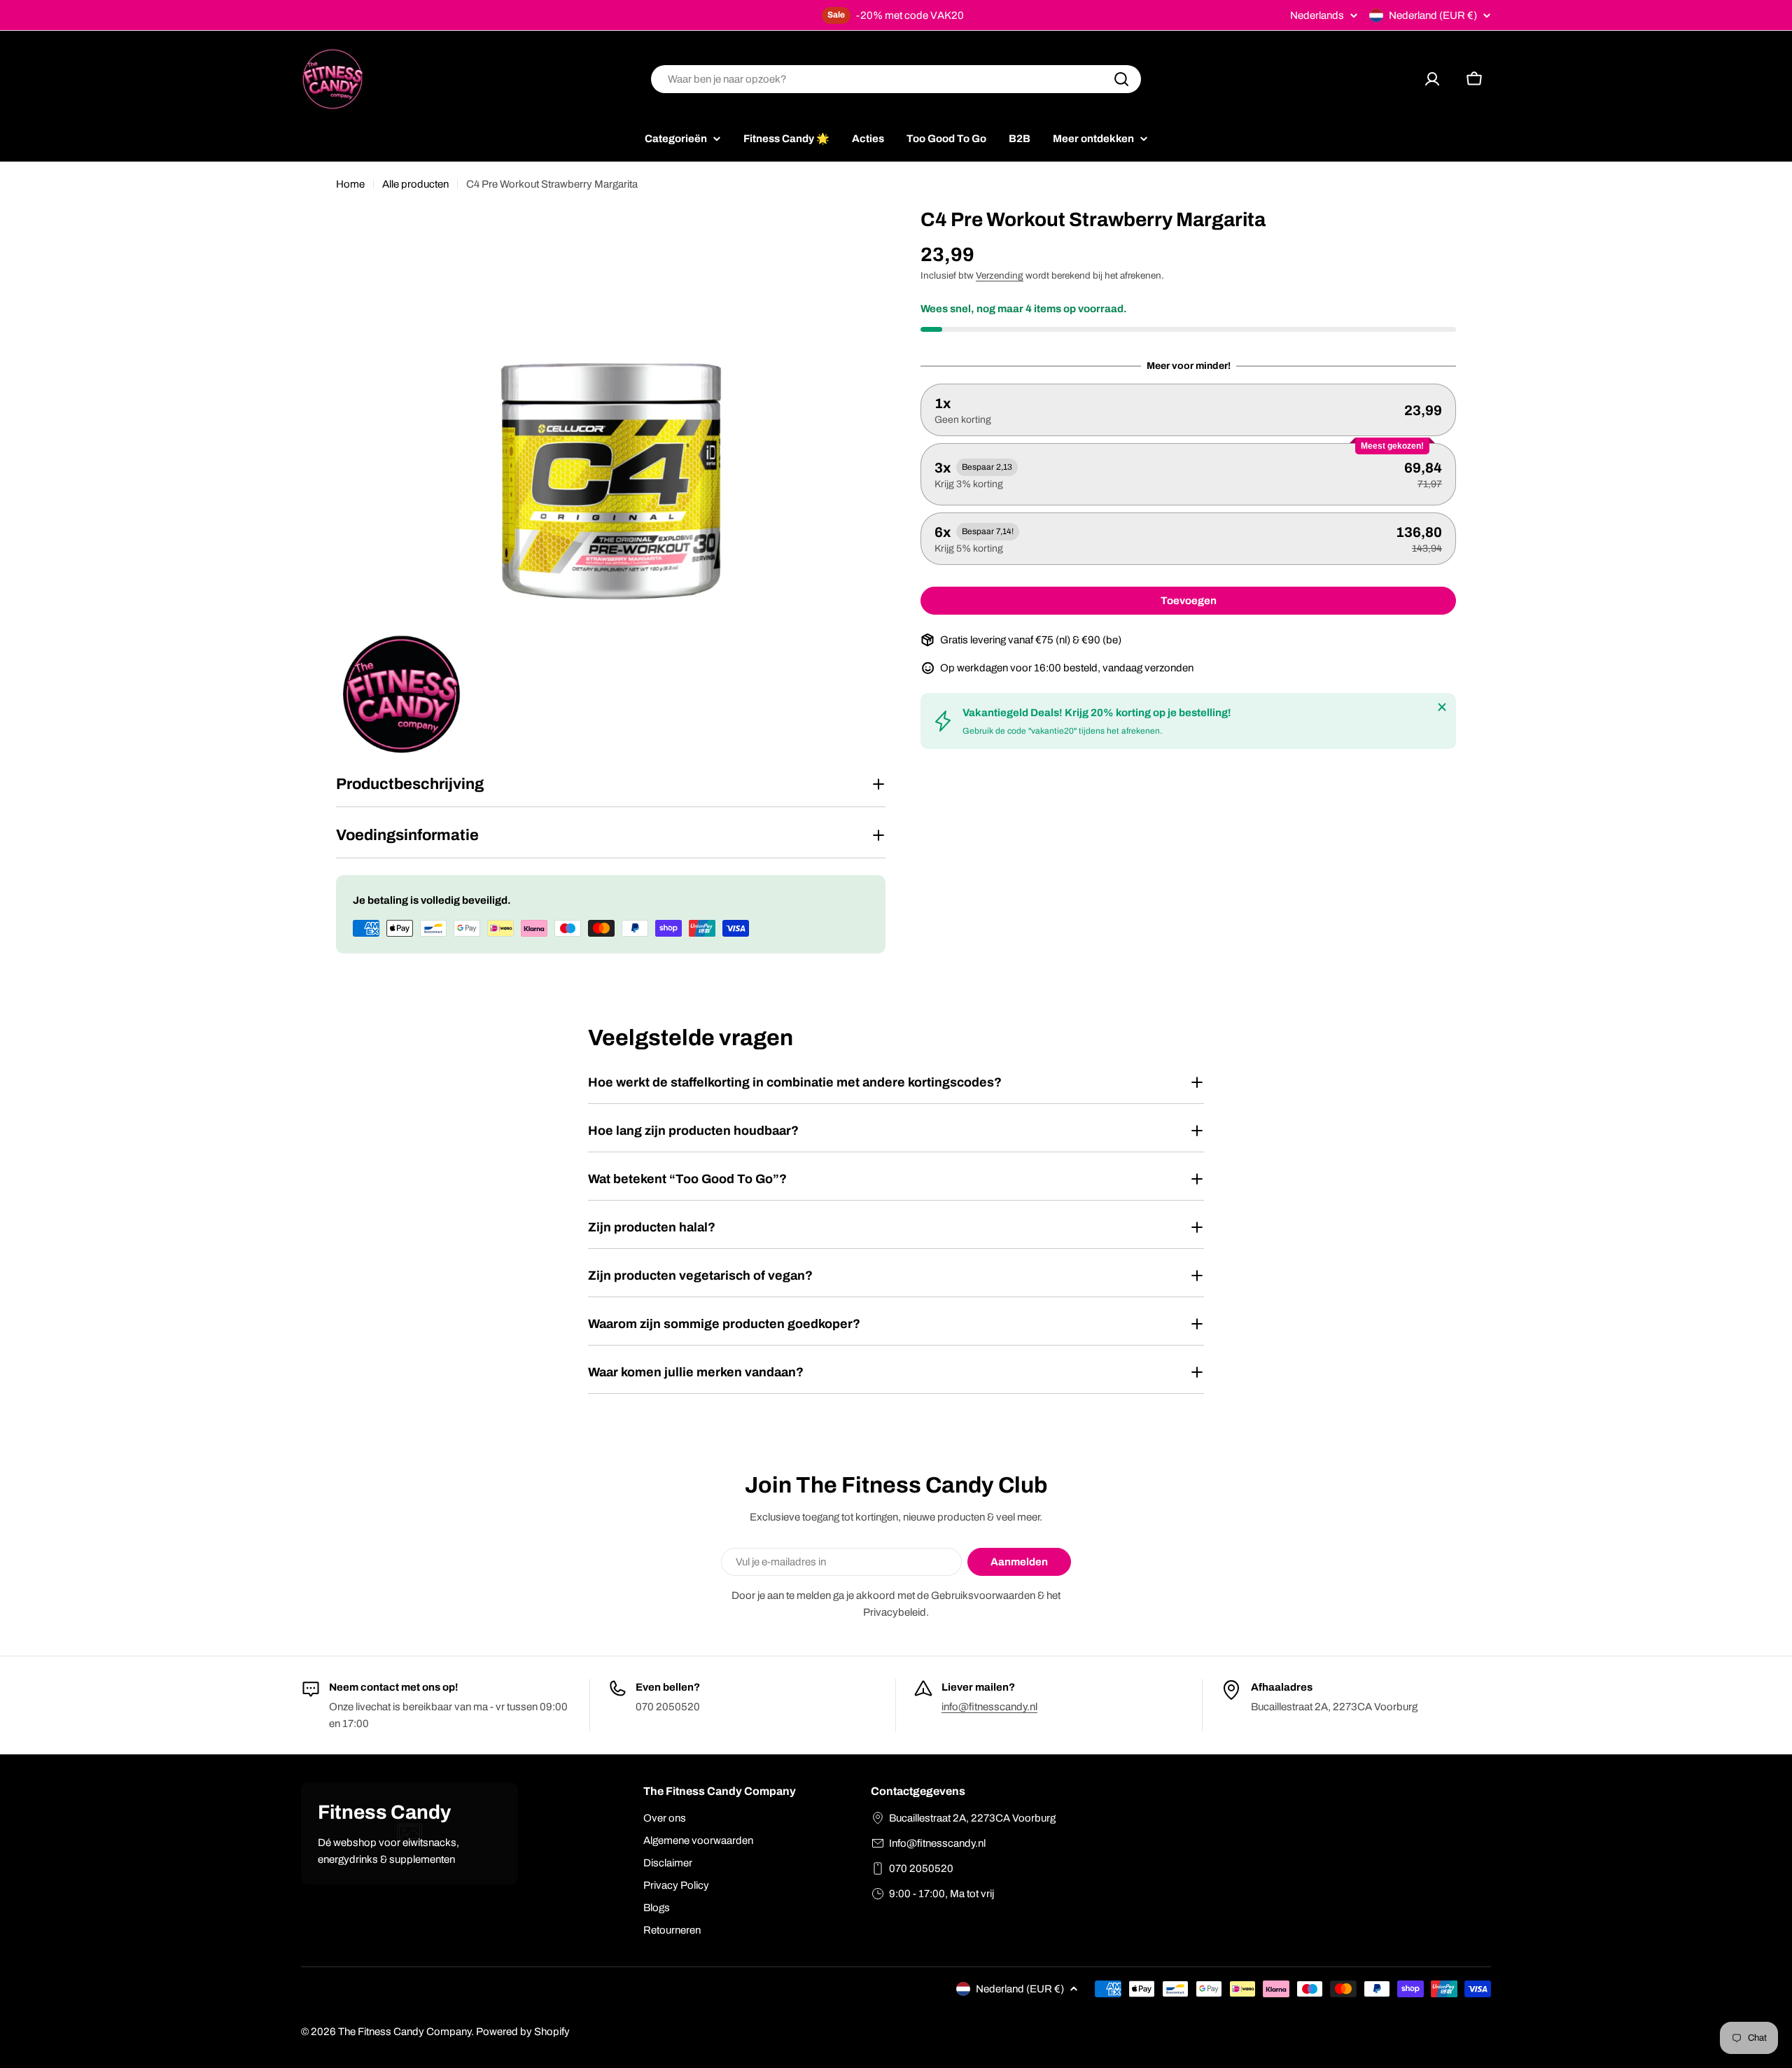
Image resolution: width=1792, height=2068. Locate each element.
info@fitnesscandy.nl (989, 1707)
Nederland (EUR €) (1433, 15)
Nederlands (1317, 16)
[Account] (1432, 79)
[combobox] (896, 79)
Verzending (1000, 275)
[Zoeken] (1121, 79)
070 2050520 (921, 1868)
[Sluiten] (1442, 707)
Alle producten (415, 184)
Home (350, 184)
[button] (1188, 410)
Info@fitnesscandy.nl (937, 1843)
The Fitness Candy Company (405, 2032)
